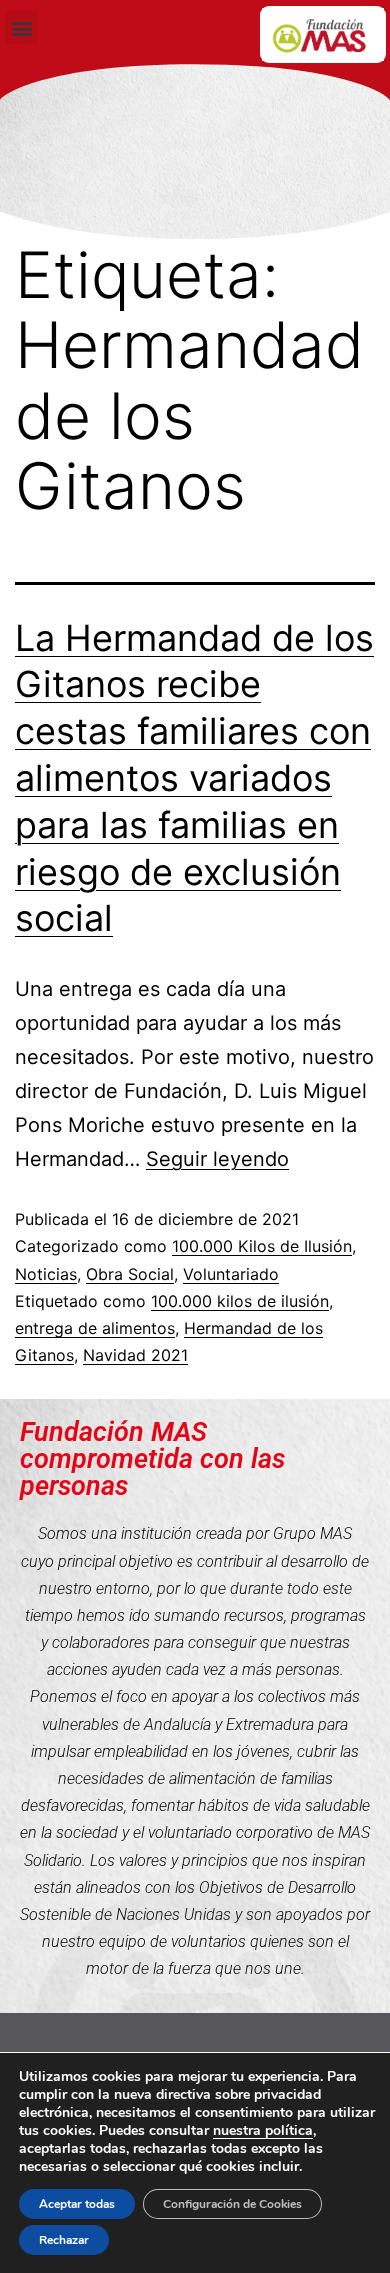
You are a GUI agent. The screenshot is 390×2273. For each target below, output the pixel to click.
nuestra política (263, 2130)
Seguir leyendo (217, 1159)
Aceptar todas (77, 2204)
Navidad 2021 (135, 1355)
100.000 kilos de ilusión (240, 1301)
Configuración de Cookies (232, 2204)
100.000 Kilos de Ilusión (262, 1246)
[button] (21, 27)
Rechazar (64, 2240)
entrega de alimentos (95, 1328)
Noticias (46, 1274)
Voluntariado (231, 1274)
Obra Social (130, 1274)
